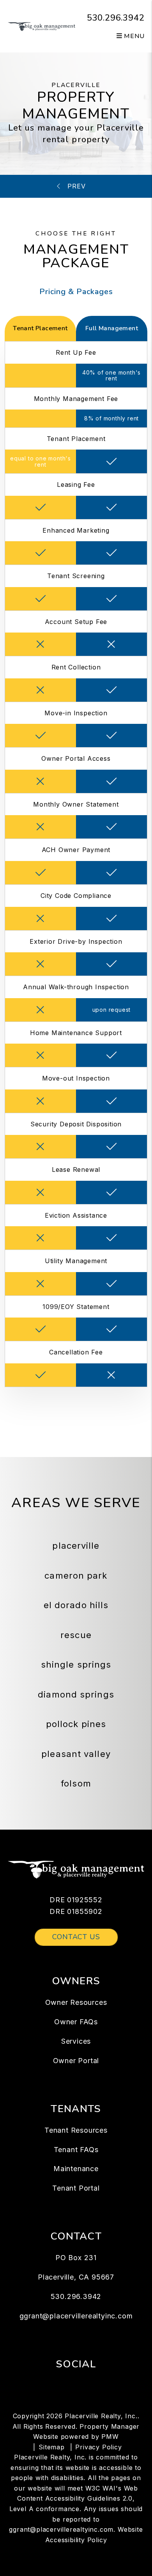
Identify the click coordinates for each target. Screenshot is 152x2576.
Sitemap (52, 2447)
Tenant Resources (76, 2130)
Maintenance (76, 2169)
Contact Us (76, 1937)
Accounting (78, 186)
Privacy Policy (98, 2447)
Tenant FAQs (76, 2150)
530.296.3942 (116, 18)
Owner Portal (76, 2061)
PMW (110, 2437)
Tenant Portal (76, 2188)
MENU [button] (133, 36)
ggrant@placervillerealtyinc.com (76, 2316)
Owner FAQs (76, 2022)
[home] (42, 26)
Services (76, 2041)
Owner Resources (76, 2002)
